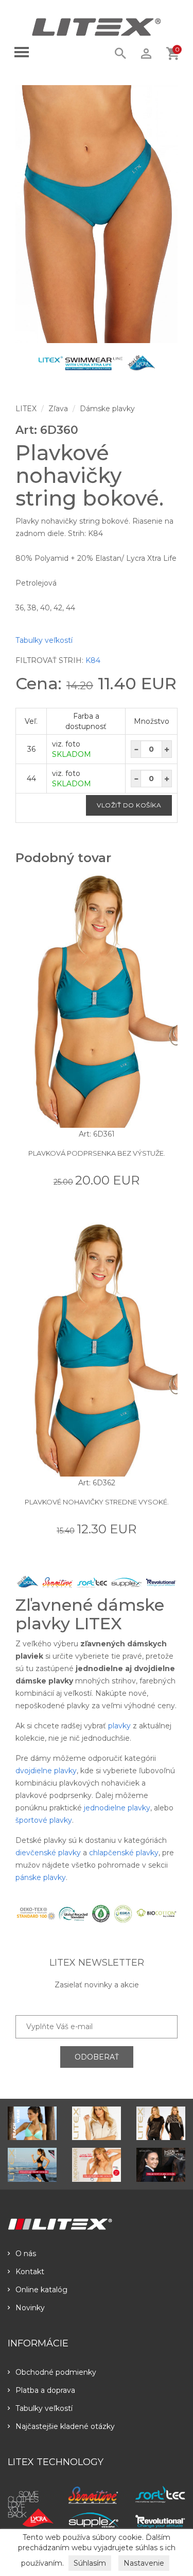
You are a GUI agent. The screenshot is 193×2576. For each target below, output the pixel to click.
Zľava (58, 409)
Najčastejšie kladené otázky (65, 2426)
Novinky (30, 2308)
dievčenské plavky (48, 1853)
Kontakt (30, 2272)
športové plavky (44, 1820)
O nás (26, 2254)
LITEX (26, 409)
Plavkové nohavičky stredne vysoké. (97, 1502)
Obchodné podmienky (56, 2372)
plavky (119, 1726)
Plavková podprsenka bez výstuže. (97, 1153)
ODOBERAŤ (97, 2057)
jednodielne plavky (117, 1808)
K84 (93, 660)
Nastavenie (144, 2563)
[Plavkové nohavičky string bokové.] (97, 214)
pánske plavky (41, 1877)
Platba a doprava (45, 2390)
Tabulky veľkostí (44, 640)
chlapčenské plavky (124, 1853)
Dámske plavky (107, 409)
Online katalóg (41, 2290)
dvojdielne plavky (46, 1771)
